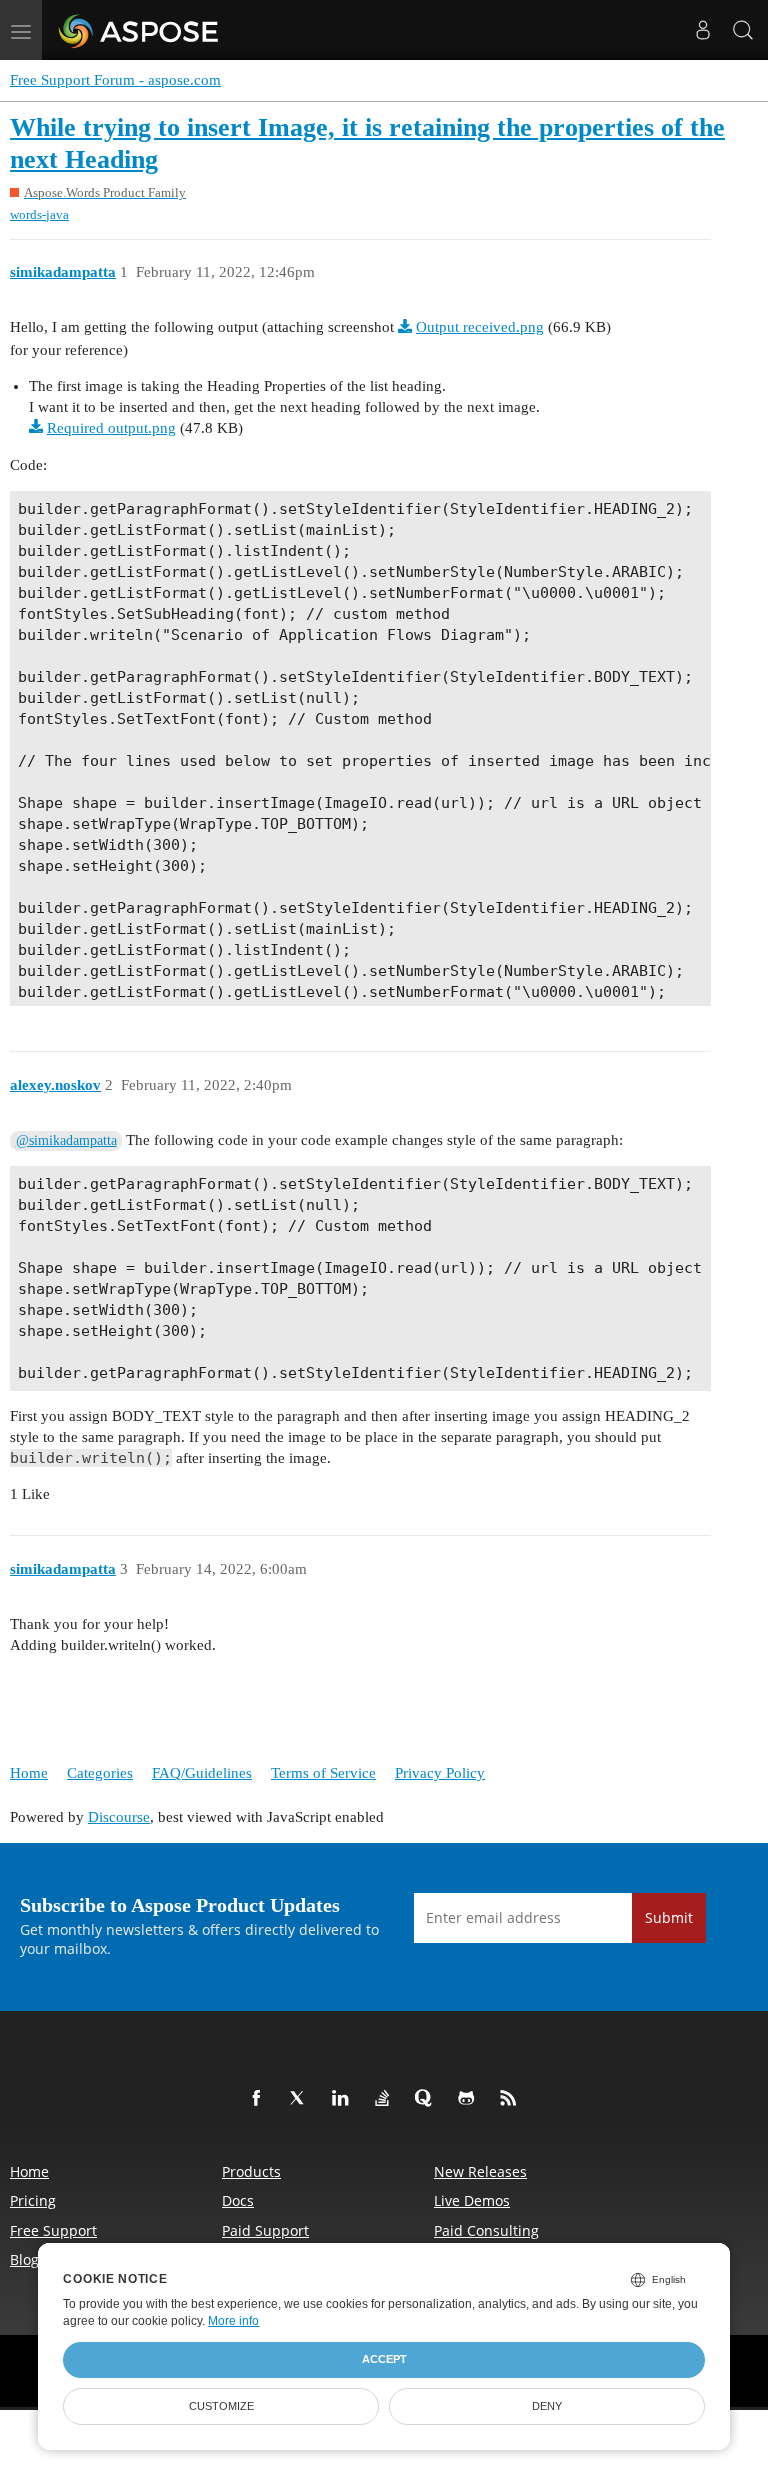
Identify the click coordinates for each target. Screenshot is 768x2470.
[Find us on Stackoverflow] (386, 2099)
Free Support (53, 2230)
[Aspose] (139, 30)
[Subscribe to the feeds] (512, 2099)
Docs (238, 2200)
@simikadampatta (66, 1140)
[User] (703, 30)
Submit (669, 1917)
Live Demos (472, 2200)
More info (233, 2321)
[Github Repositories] (470, 2099)
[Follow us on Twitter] (302, 2099)
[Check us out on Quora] (428, 2099)
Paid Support (265, 2230)
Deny (547, 2406)
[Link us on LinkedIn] (344, 2099)
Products (251, 2171)
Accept (384, 2359)
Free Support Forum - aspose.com (115, 80)
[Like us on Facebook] (260, 2099)
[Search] (743, 30)
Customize (221, 2406)
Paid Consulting (486, 2230)
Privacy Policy (440, 1773)
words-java (39, 214)
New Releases (480, 2171)
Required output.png (111, 428)
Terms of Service (323, 1773)
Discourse (119, 1817)
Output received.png (480, 327)
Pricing (33, 2200)
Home (29, 1773)
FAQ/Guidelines (202, 1773)
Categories (100, 1773)
